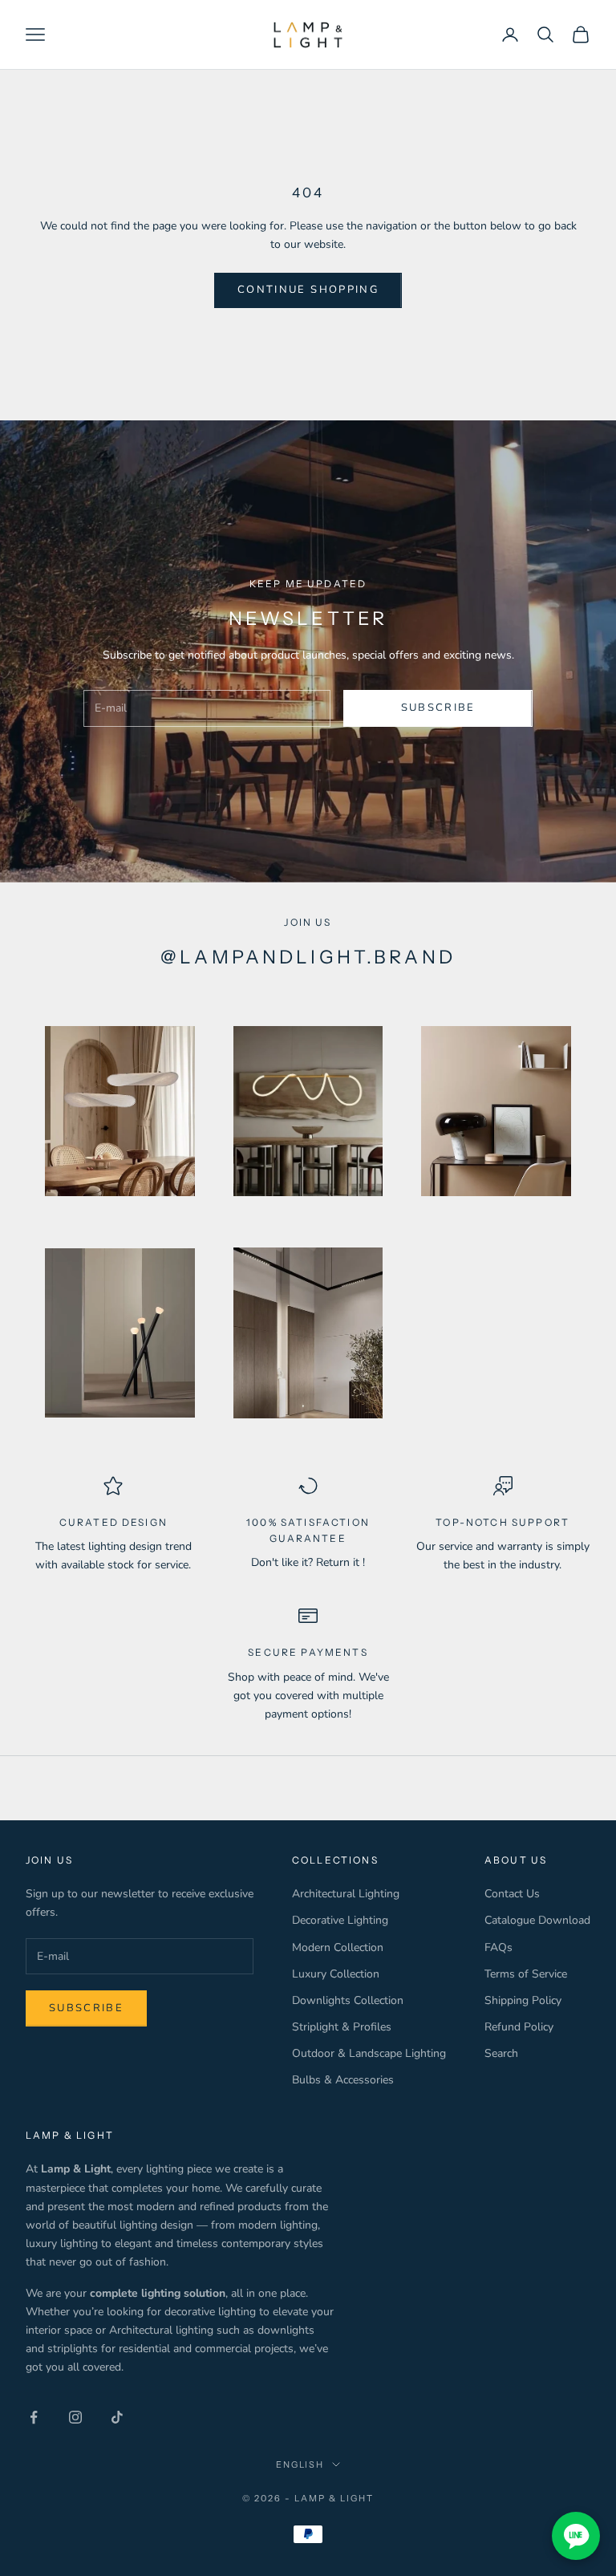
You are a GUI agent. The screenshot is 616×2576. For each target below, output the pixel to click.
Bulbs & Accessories (343, 2080)
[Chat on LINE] (576, 2536)
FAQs (498, 1947)
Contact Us (512, 1894)
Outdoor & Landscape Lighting (369, 2053)
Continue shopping (308, 290)
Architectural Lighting (346, 1894)
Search (501, 2053)
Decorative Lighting (340, 1920)
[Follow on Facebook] (34, 2417)
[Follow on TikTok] (117, 2417)
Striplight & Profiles (342, 2027)
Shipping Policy (523, 2000)
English (300, 2464)
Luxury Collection (336, 1974)
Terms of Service (526, 1974)
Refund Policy (519, 2027)
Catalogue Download (537, 1920)
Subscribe (438, 708)
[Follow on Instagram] (75, 2417)
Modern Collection (338, 1947)
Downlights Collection (348, 2000)
